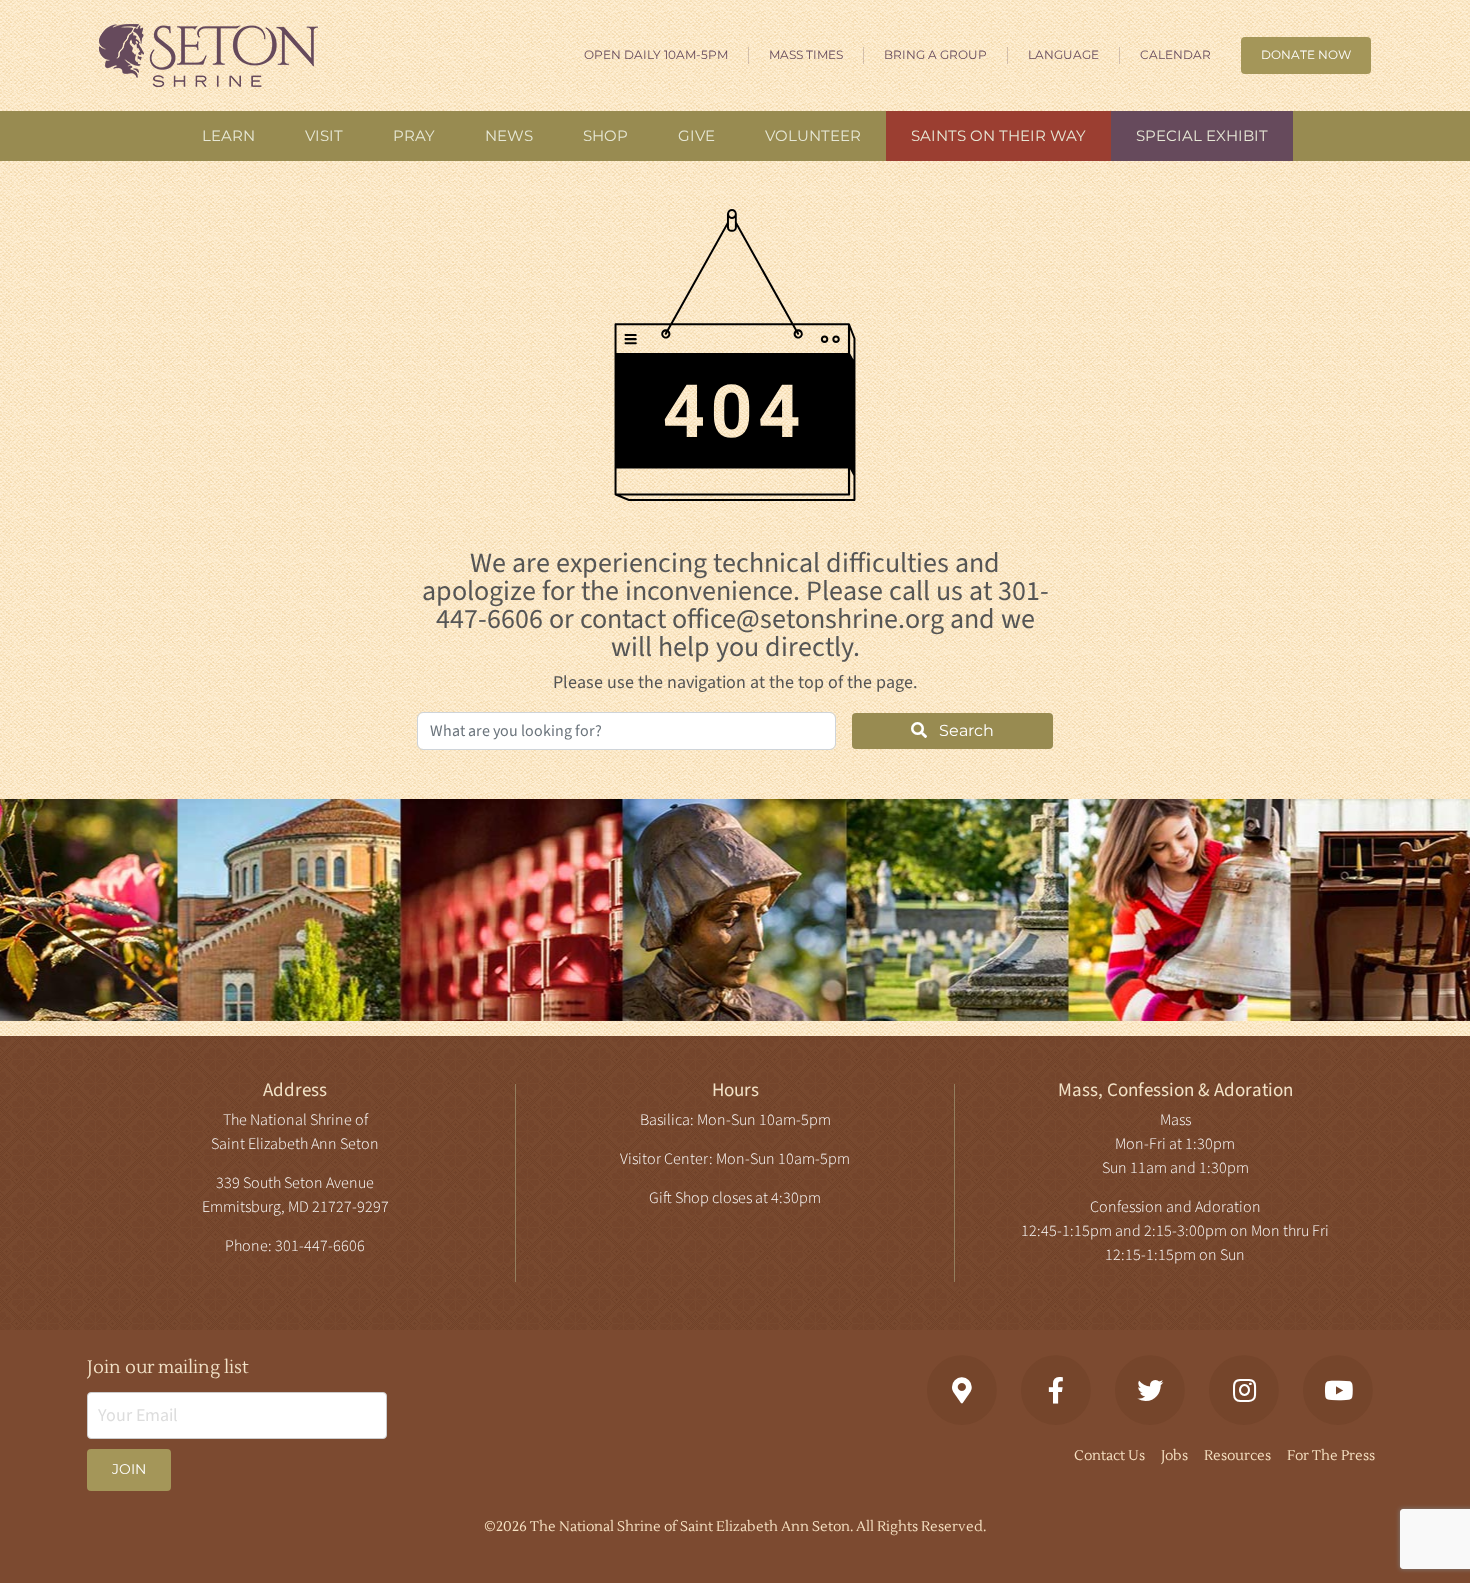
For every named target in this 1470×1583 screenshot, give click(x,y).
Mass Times (806, 54)
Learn (228, 135)
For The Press (1331, 1456)
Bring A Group (935, 54)
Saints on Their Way (998, 135)
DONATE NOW (1306, 54)
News (509, 135)
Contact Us (1109, 1456)
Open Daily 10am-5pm (656, 54)
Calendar (1175, 54)
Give (696, 135)
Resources (1237, 1456)
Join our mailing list (168, 1367)
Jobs (1174, 1456)
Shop (605, 135)
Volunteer (813, 135)
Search (964, 730)
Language (1063, 54)
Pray (414, 135)
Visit (324, 135)
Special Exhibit (1202, 135)
